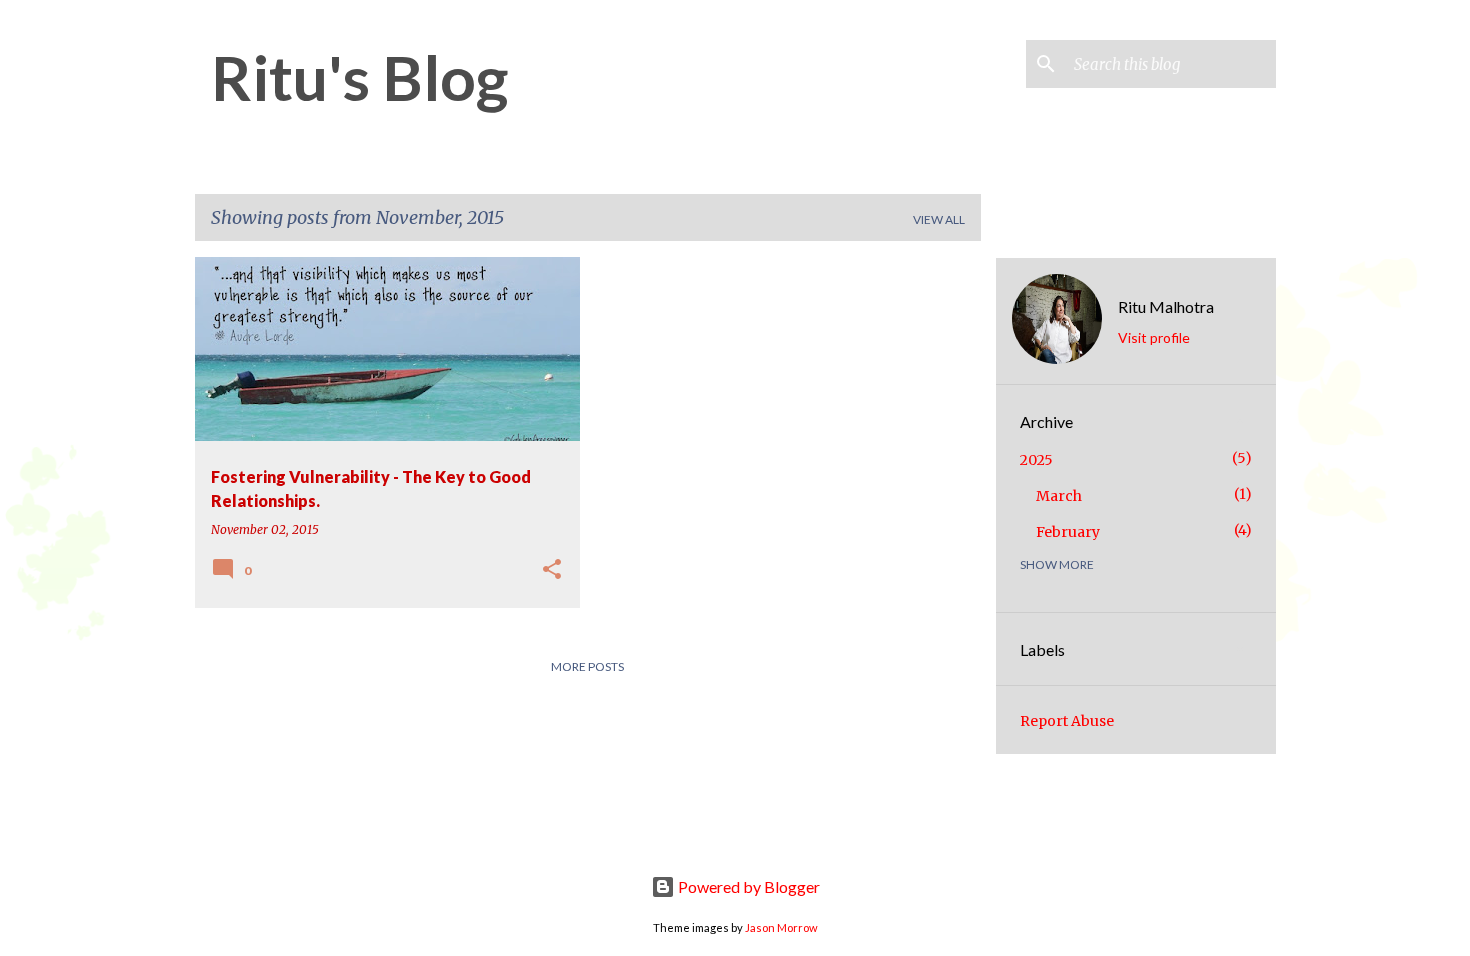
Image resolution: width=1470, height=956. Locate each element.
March (1059, 496)
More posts (587, 666)
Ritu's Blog (359, 77)
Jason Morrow (781, 927)
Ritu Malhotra (1166, 306)
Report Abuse (1067, 721)
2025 (1036, 460)
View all (939, 219)
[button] (552, 570)
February (1068, 532)
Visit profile (1154, 337)
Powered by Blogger (747, 886)
